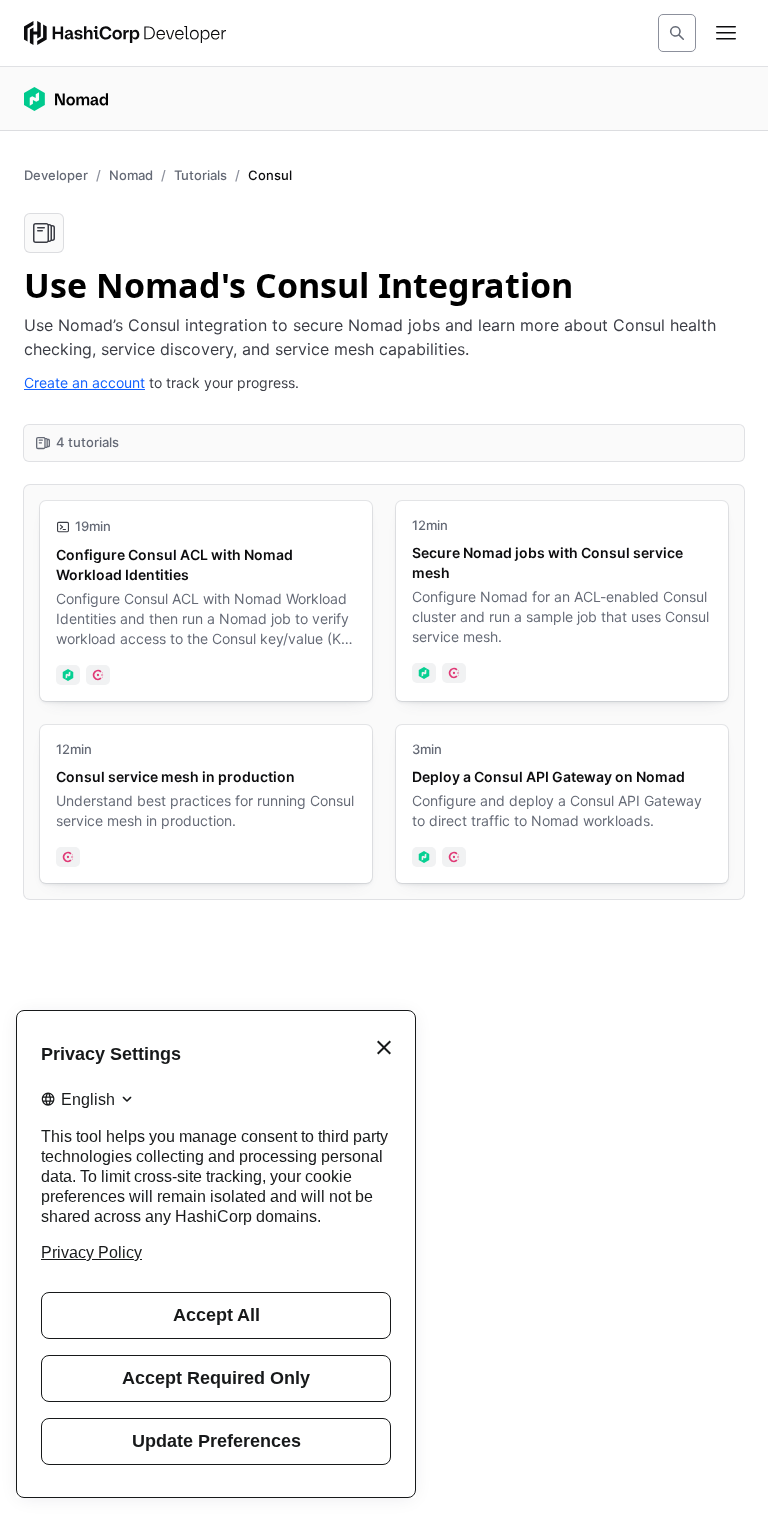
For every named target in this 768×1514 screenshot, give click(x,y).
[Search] (677, 33)
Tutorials (200, 175)
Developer (56, 175)
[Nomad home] (66, 99)
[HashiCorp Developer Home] (125, 33)
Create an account (84, 382)
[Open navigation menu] (726, 33)
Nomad (131, 175)
